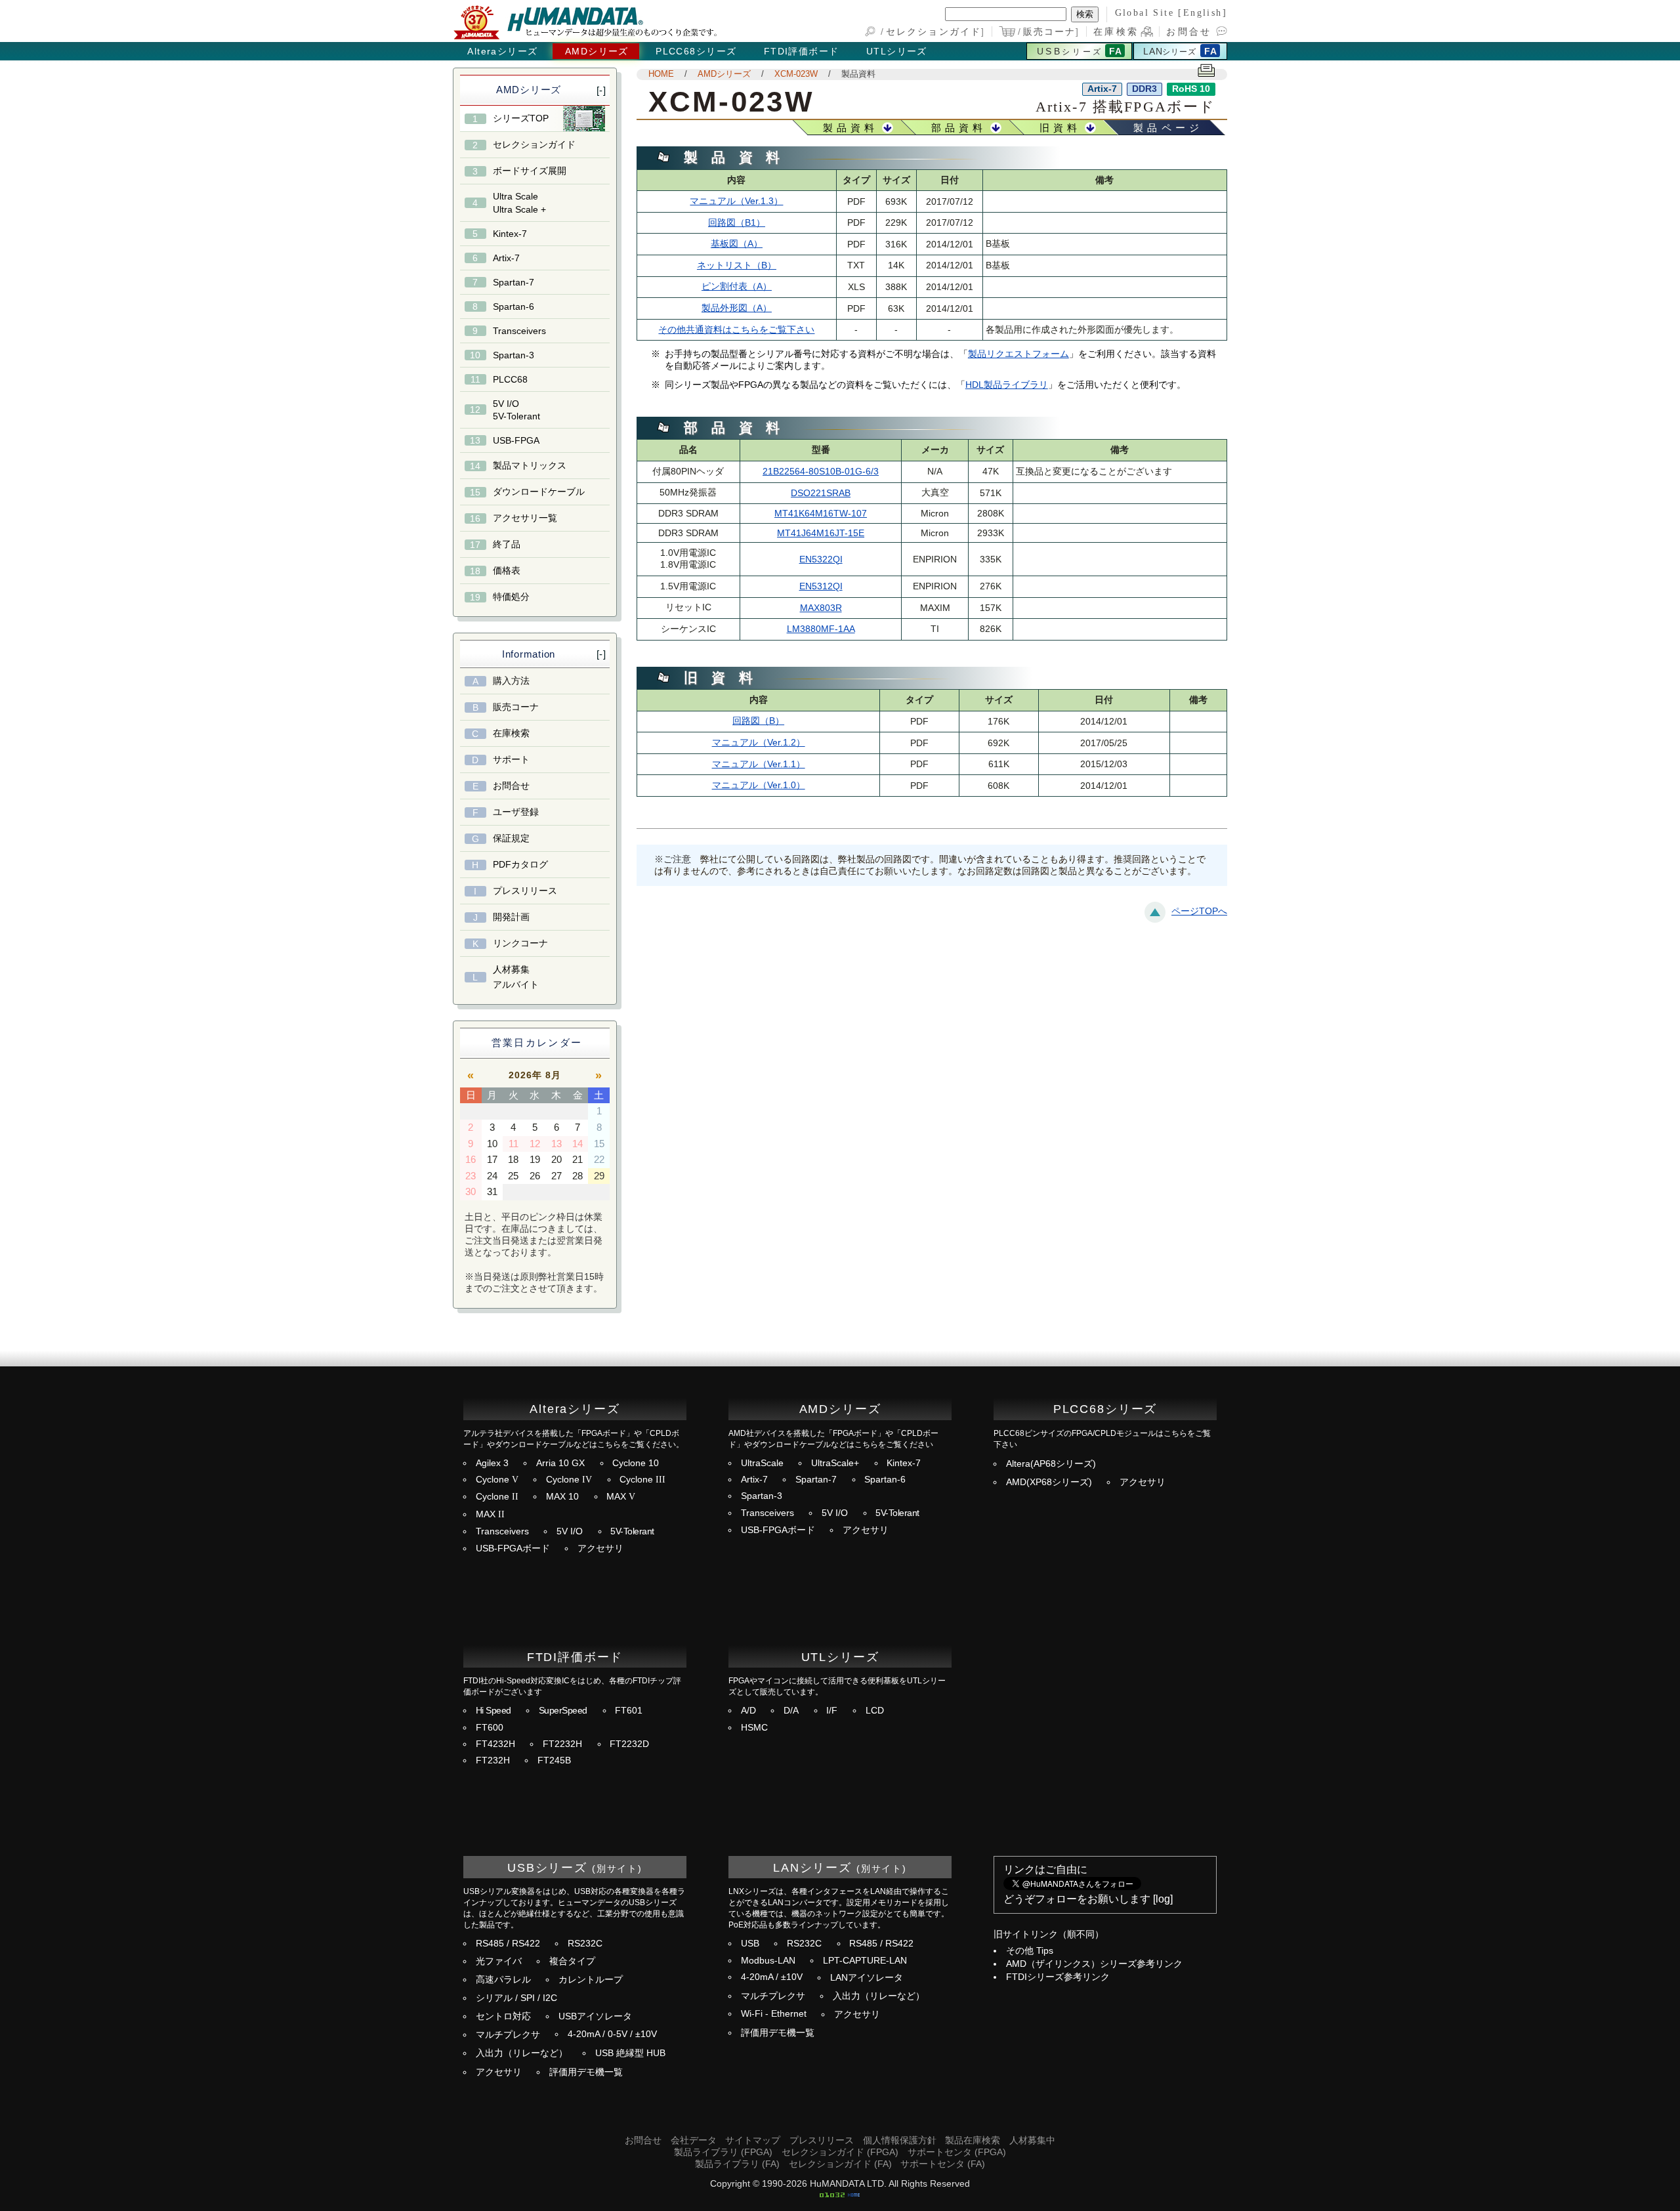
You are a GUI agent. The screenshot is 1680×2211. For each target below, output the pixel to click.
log (1163, 1899)
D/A (791, 1711)
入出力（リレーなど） (522, 2053)
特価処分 (511, 597)
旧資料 (1060, 128)
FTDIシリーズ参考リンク (1058, 1977)
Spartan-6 (514, 306)
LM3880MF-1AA (821, 629)
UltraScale (762, 1463)
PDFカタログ (520, 864)
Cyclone (497, 1480)
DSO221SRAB (821, 493)
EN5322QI (821, 559)
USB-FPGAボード (513, 1548)
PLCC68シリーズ (696, 51)
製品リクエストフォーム (1018, 354)
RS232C (585, 1944)
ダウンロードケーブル (539, 492)
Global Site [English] (1171, 12)
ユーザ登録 (516, 812)
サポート (511, 759)
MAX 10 (562, 1497)
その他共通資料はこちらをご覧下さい (736, 330)
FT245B (554, 1760)
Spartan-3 (514, 355)
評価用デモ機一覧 (586, 2072)
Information (529, 654)
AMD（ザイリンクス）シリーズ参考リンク (1094, 1964)
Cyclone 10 (636, 1463)
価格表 (507, 570)
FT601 (629, 1711)
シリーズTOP (521, 118)
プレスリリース (525, 891)
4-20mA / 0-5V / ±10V (612, 2034)
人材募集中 (1032, 2140)
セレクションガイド (934, 32)
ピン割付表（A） (737, 286)
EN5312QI (821, 586)
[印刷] (1207, 72)
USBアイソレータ (595, 2016)
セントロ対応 (503, 2016)
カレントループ (591, 1980)
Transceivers (519, 331)
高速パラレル (503, 1980)
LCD (875, 1711)
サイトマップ (753, 2140)
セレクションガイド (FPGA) (840, 2152)
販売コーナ (1050, 32)
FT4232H (495, 1744)
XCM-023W (796, 74)
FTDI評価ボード (802, 51)
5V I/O (570, 1531)
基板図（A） (737, 244)
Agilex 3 (492, 1463)
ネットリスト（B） (737, 265)
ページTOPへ (1199, 911)
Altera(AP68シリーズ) (1051, 1464)
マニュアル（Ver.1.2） (759, 743)
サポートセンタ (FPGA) (957, 2152)
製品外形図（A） (737, 308)
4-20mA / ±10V (772, 1977)
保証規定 (511, 838)
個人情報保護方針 (900, 2140)
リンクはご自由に (1045, 1869)
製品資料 (858, 74)
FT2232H (562, 1744)
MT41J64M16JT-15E (821, 533)
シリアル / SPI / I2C (516, 1998)
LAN (1169, 51)
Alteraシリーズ (502, 51)
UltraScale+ (835, 1463)
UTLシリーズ (897, 51)
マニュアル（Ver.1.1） (759, 764)
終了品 (507, 544)
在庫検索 (1116, 32)
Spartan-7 (514, 282)
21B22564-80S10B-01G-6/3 (821, 472)
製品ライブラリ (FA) (737, 2164)
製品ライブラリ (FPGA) (723, 2152)
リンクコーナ (520, 943)
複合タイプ (572, 1961)
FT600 (490, 1728)
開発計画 (511, 917)
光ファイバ (499, 1961)
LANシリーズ (812, 1867)
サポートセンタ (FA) (943, 2164)
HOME (661, 74)
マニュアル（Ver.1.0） (759, 785)
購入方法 (511, 681)
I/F (832, 1711)
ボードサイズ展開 (530, 171)
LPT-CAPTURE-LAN (865, 1961)
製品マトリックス (530, 465)
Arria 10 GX (560, 1463)
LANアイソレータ (867, 1978)
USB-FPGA (516, 440)
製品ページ (1168, 128)
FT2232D (629, 1744)
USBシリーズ (547, 1867)
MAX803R (821, 608)
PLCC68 (510, 379)
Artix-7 (506, 258)
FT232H (493, 1760)
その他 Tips (1030, 1951)
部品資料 (959, 128)
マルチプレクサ (508, 2035)
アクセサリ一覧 (525, 518)
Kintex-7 (510, 234)
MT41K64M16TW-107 (821, 514)
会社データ (694, 2140)
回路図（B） (758, 721)
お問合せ (1189, 32)
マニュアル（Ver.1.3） (736, 201)
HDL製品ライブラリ (1007, 385)
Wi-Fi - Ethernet (774, 2014)
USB (1070, 51)
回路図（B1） (737, 223)
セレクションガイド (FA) (840, 2164)
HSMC (754, 1728)
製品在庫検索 (973, 2140)
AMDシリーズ (597, 51)
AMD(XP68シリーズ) (1049, 1482)
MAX (621, 1497)
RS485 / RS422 (508, 1944)
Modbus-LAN (768, 1961)
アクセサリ (600, 1548)
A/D (748, 1711)
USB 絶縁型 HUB (630, 2053)
